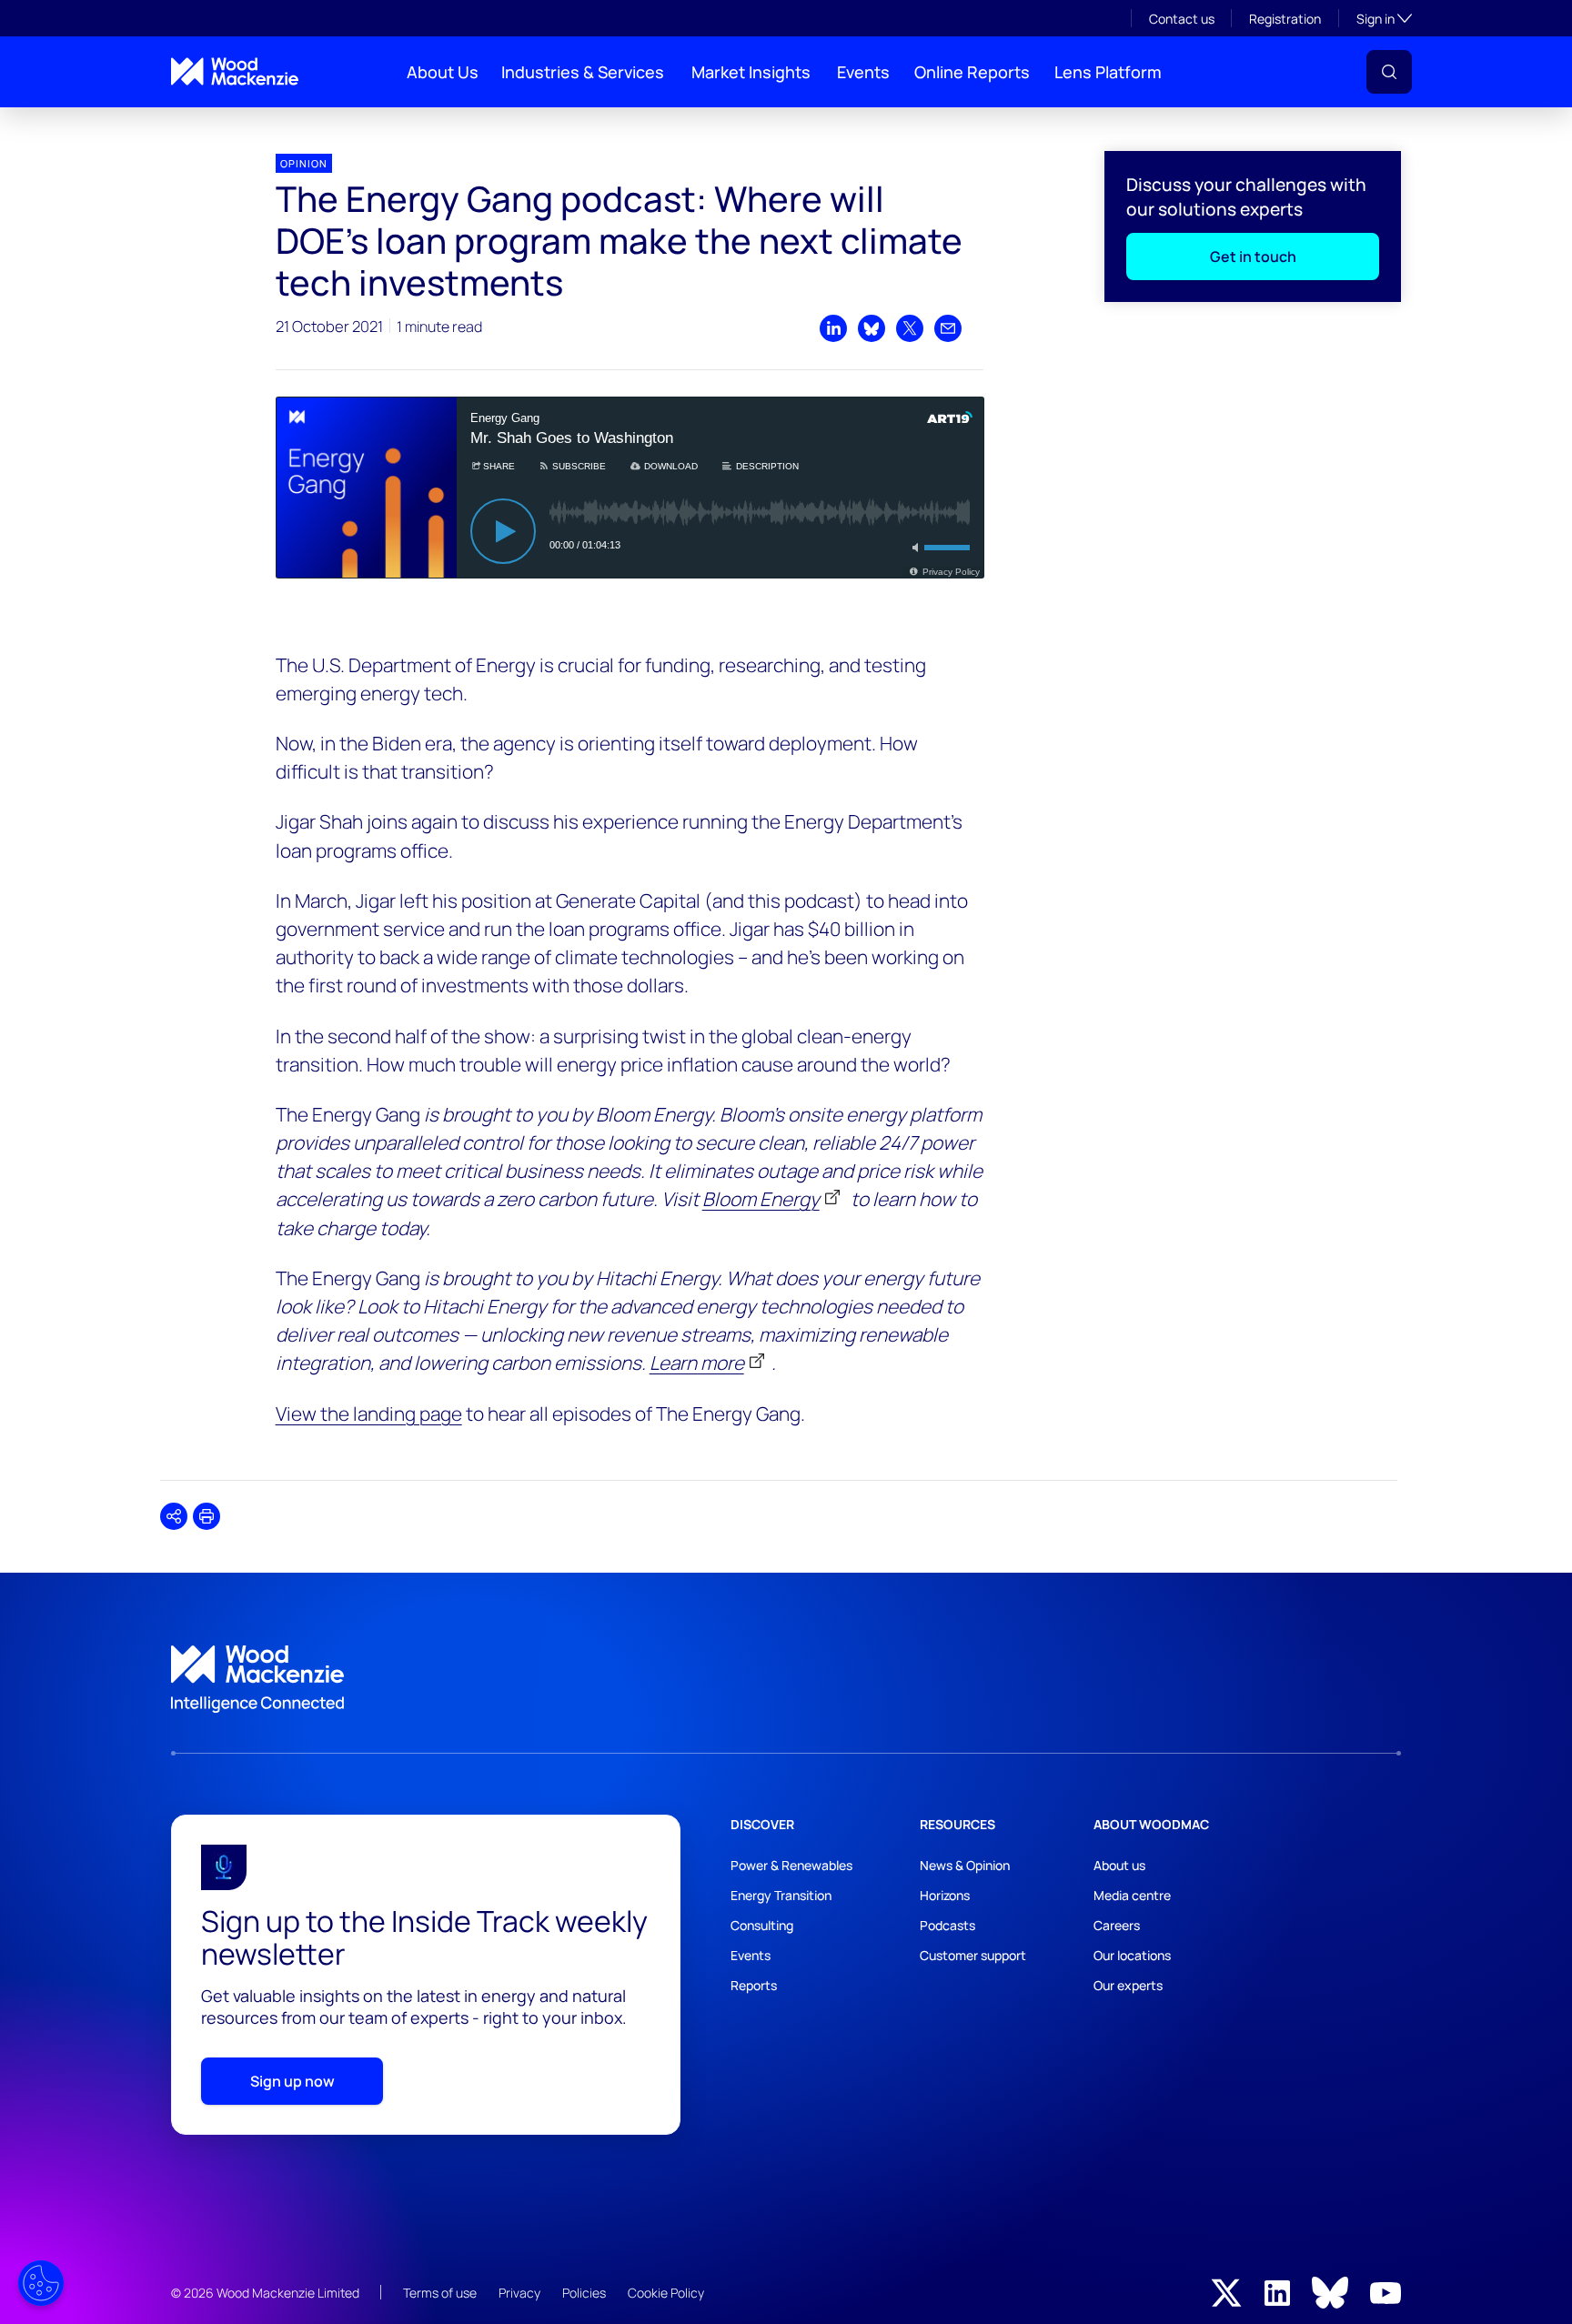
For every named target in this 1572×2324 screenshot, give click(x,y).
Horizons (945, 1895)
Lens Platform (1108, 72)
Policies (584, 2293)
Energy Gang (200, 122)
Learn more (697, 1363)
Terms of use (440, 2293)
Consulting (762, 1925)
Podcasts (947, 1925)
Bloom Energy (761, 1199)
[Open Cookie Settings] (41, 2283)
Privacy (519, 2293)
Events (863, 72)
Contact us (1182, 19)
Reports (754, 1985)
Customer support (973, 1955)
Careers (1117, 1925)
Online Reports (972, 72)
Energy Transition (781, 1895)
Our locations (1132, 1955)
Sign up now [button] (292, 2081)
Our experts (1128, 1985)
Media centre (1132, 1895)
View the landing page (369, 1414)
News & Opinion (965, 1865)
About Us (443, 72)
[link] (786, 1679)
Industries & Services (583, 72)
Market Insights (751, 72)
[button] (1389, 72)
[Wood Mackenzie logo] (235, 71)
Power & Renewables (791, 1865)
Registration (1285, 19)
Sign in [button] (1384, 18)
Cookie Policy (666, 2293)
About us (1119, 1865)
